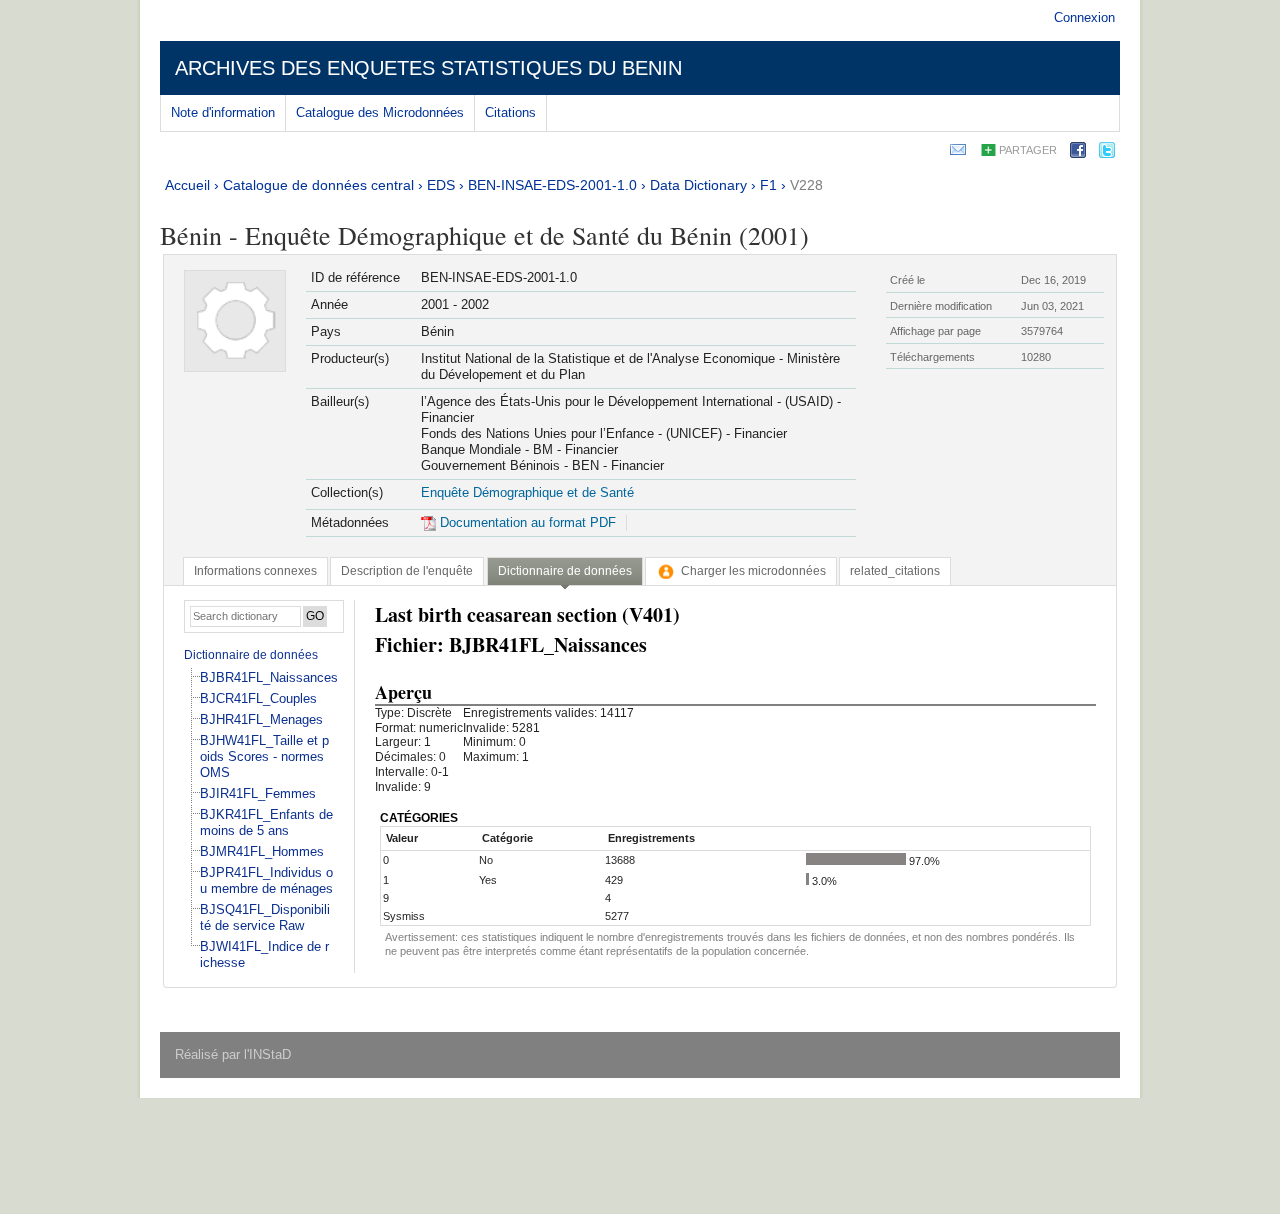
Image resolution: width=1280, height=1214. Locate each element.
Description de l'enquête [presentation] (407, 571)
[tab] (255, 571)
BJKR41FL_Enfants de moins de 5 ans (266, 822)
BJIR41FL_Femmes (258, 793)
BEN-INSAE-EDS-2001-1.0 (552, 185)
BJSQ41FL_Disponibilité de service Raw (265, 917)
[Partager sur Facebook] (1078, 153)
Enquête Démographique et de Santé (527, 492)
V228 (806, 185)
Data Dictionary (698, 185)
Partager (1028, 150)
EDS (441, 185)
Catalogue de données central (318, 185)
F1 (768, 185)
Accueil (187, 185)
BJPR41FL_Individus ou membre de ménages (266, 880)
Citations (510, 112)
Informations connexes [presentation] (255, 571)
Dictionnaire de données (251, 655)
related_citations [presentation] (895, 571)
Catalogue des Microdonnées (380, 112)
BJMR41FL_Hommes (262, 851)
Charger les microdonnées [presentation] (753, 571)
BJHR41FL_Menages (261, 719)
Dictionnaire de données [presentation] (565, 571)
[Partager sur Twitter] (1107, 153)
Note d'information (223, 112)
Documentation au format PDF (526, 522)
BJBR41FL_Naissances (269, 677)
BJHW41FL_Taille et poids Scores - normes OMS (264, 756)
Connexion (1084, 17)
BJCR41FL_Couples (258, 698)
